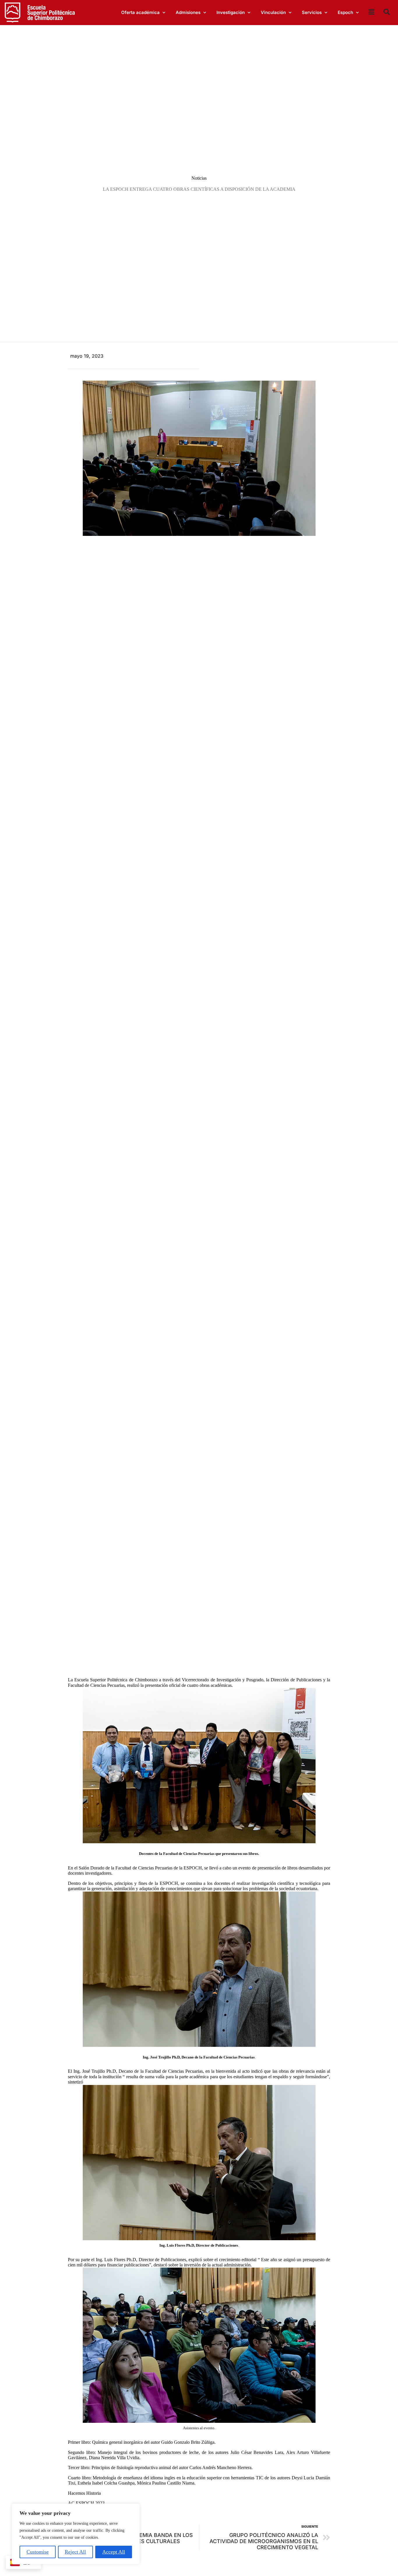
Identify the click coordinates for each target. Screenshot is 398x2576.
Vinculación (273, 12)
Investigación (231, 12)
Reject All (75, 2552)
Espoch (345, 12)
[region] (76, 2534)
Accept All (114, 2552)
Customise (38, 2552)
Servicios (312, 12)
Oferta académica (140, 12)
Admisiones (188, 12)
